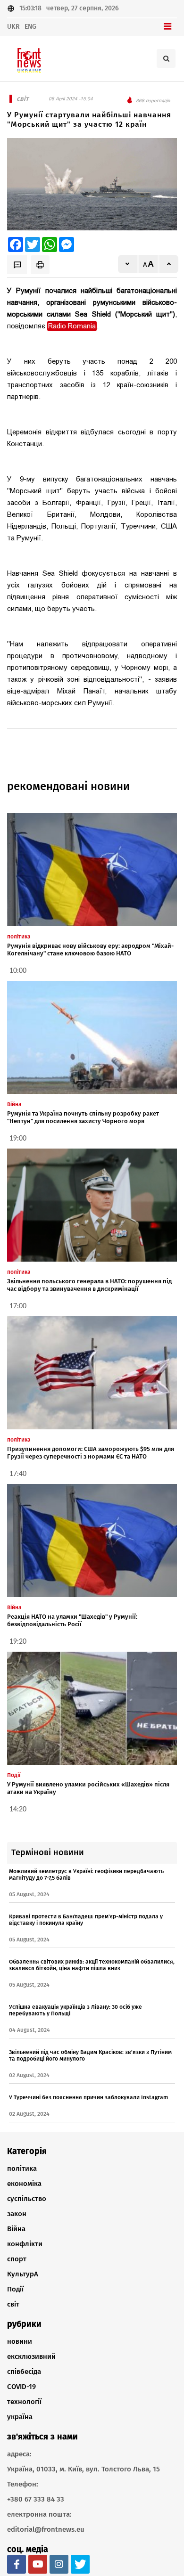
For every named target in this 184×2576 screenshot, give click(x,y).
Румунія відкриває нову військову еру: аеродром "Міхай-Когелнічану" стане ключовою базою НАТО (90, 950)
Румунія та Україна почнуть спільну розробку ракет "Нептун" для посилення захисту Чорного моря (83, 1117)
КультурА (23, 2274)
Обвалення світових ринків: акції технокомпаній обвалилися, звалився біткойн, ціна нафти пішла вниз (92, 1965)
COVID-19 (21, 2387)
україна (20, 2417)
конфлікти (25, 2244)
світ (13, 2304)
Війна (16, 2229)
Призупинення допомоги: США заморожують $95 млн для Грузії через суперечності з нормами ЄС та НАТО (91, 1453)
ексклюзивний (31, 2356)
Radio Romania (72, 326)
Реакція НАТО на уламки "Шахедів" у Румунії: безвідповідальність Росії (72, 1620)
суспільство (27, 2199)
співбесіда (24, 2372)
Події (15, 2289)
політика (22, 2168)
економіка (24, 2184)
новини (20, 2341)
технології (24, 2402)
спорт (17, 2259)
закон (17, 2214)
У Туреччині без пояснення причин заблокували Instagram (88, 2097)
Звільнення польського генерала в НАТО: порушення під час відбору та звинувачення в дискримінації (89, 1285)
